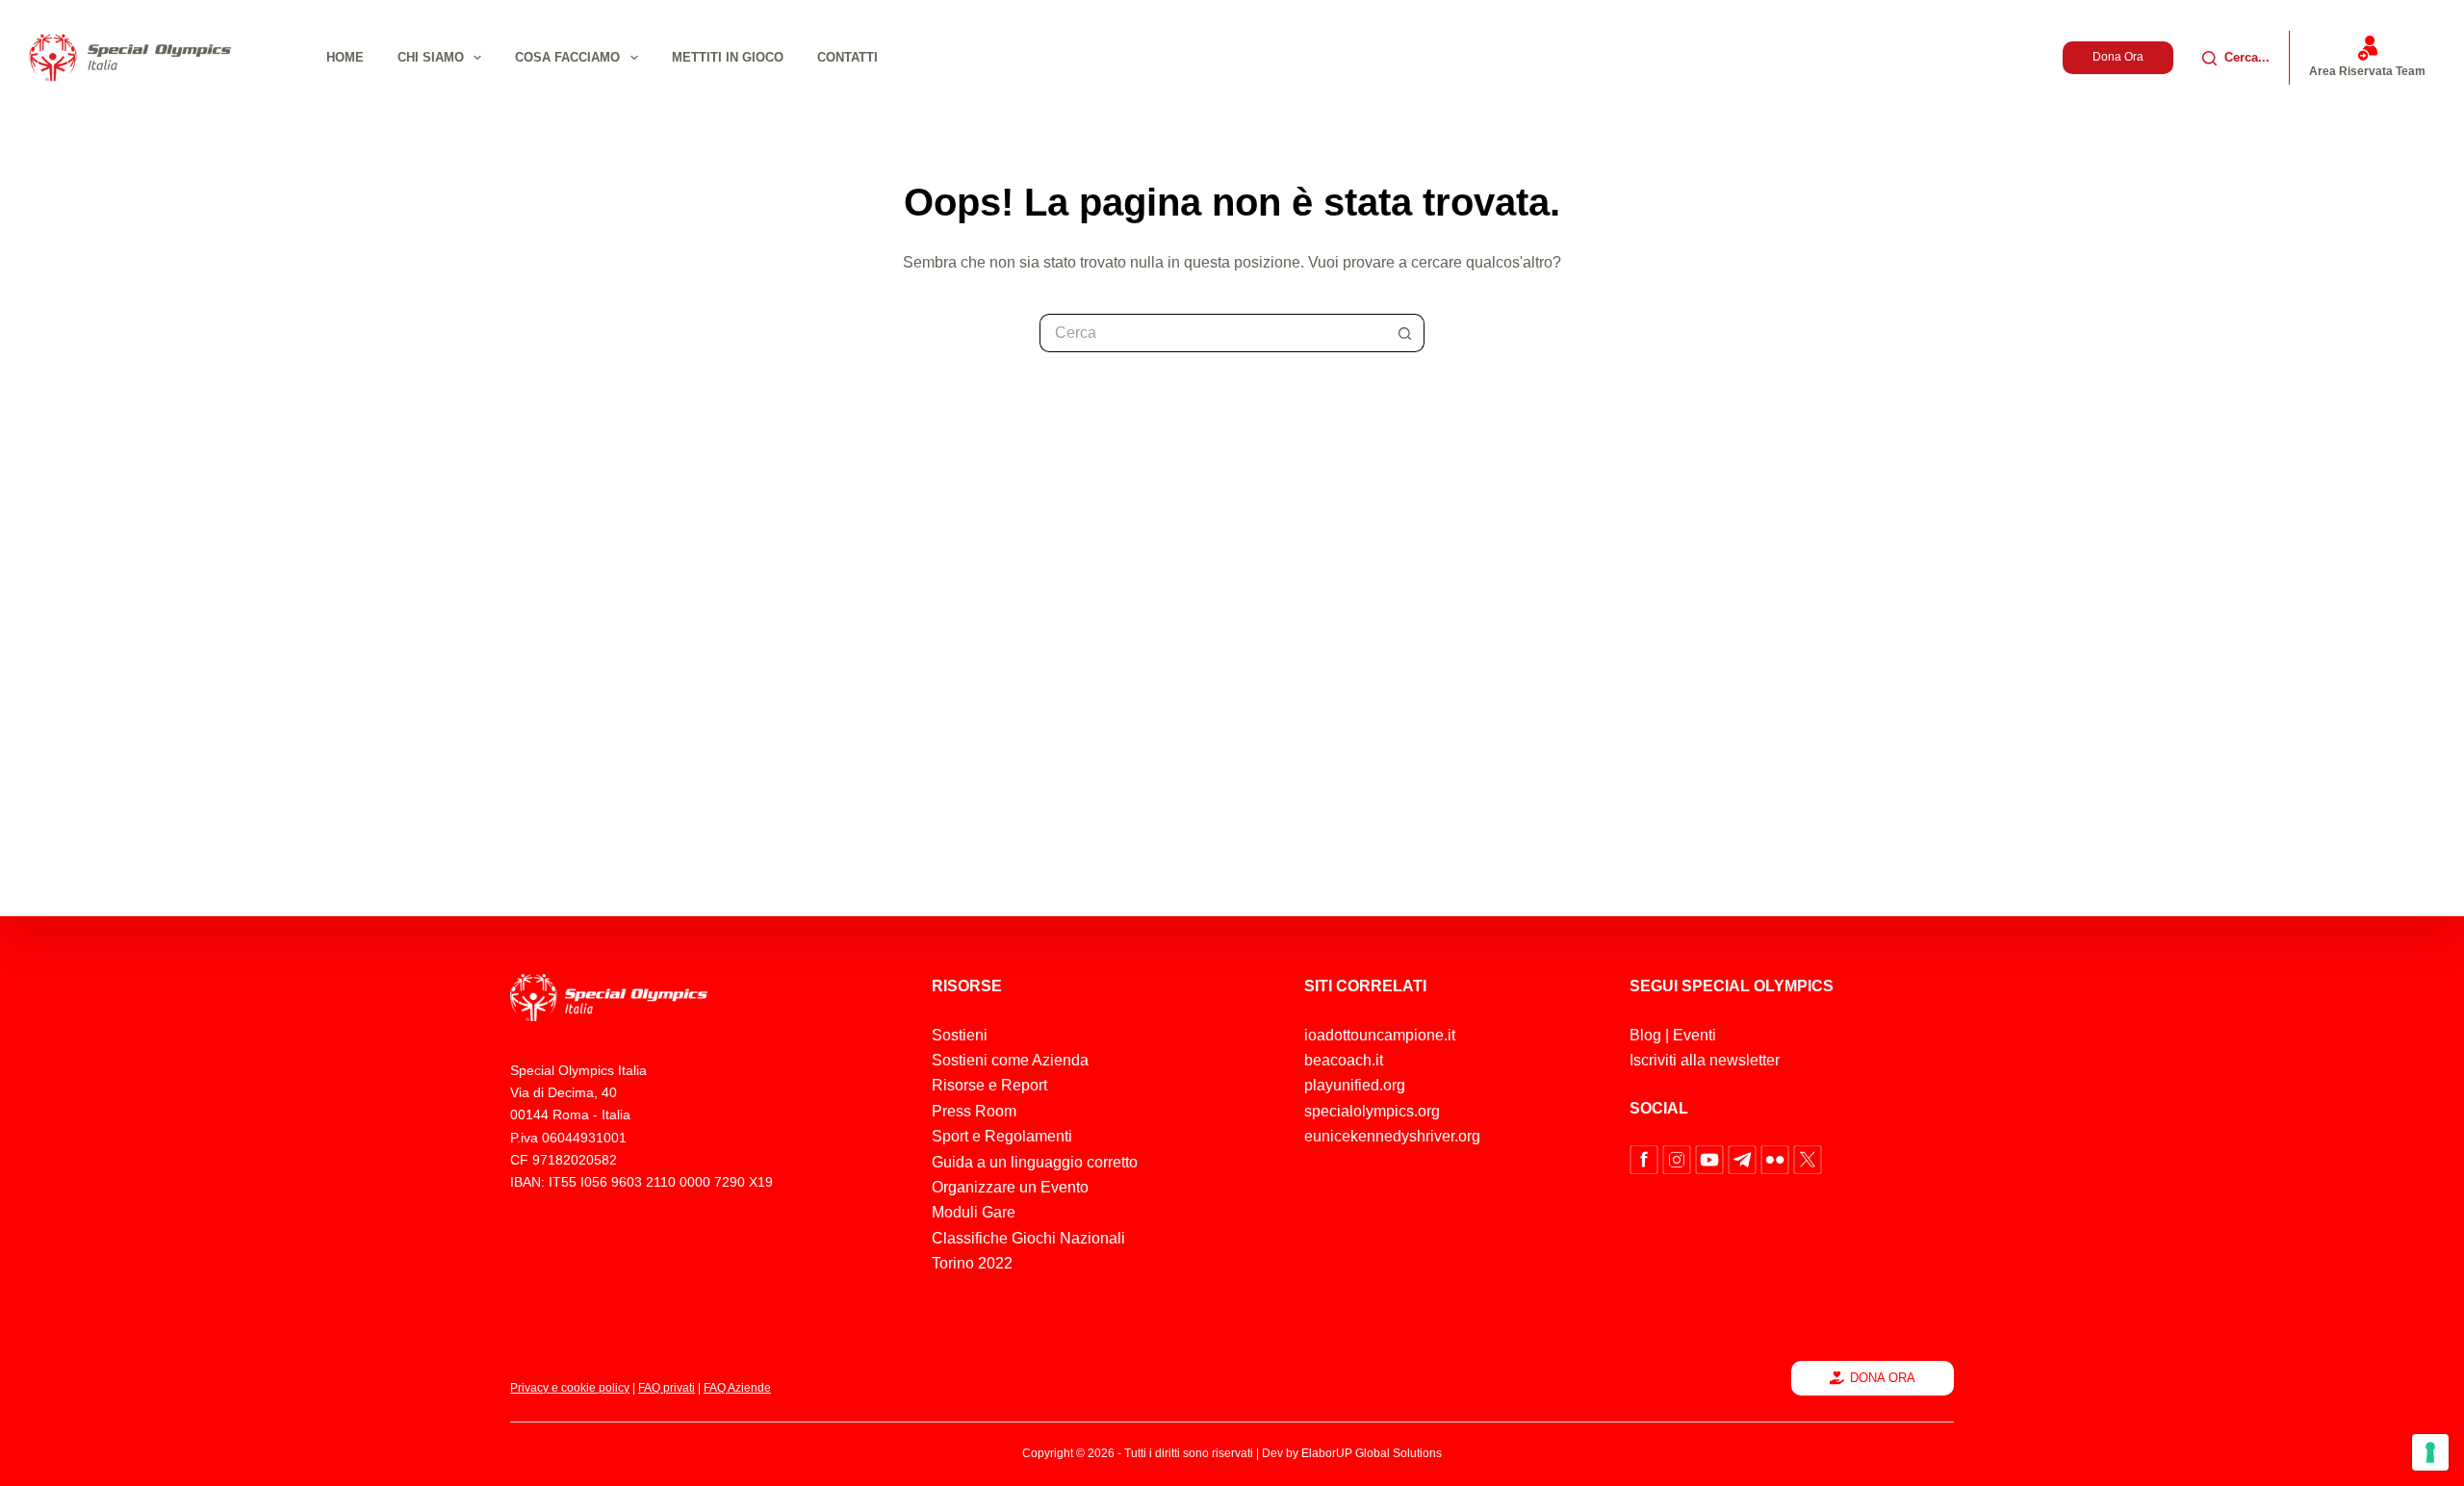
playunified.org (1355, 1085)
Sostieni (960, 1035)
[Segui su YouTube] (1711, 1158)
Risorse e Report (989, 1085)
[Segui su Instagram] (1679, 1158)
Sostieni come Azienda (1010, 1060)
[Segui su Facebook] (1646, 1158)
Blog (1645, 1035)
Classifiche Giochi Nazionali (1028, 1238)
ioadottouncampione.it (1380, 1035)
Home (345, 57)
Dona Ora (2118, 57)
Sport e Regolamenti (1002, 1136)
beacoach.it (1344, 1060)
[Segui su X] (1808, 1158)
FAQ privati (667, 1388)
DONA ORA (1883, 1378)
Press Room (974, 1111)
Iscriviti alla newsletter (1705, 1060)
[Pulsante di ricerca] (1405, 333)
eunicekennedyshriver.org (1392, 1136)
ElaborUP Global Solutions (1372, 1453)
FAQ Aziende (737, 1388)
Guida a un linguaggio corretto (1035, 1162)
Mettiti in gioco (728, 57)
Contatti (847, 57)
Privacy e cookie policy (570, 1388)
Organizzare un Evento (1010, 1187)
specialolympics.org (1372, 1111)
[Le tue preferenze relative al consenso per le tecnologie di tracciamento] (2430, 1452)
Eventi (1694, 1035)
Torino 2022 (972, 1263)
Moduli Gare (974, 1212)
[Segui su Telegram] (1744, 1158)
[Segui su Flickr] (1777, 1158)
